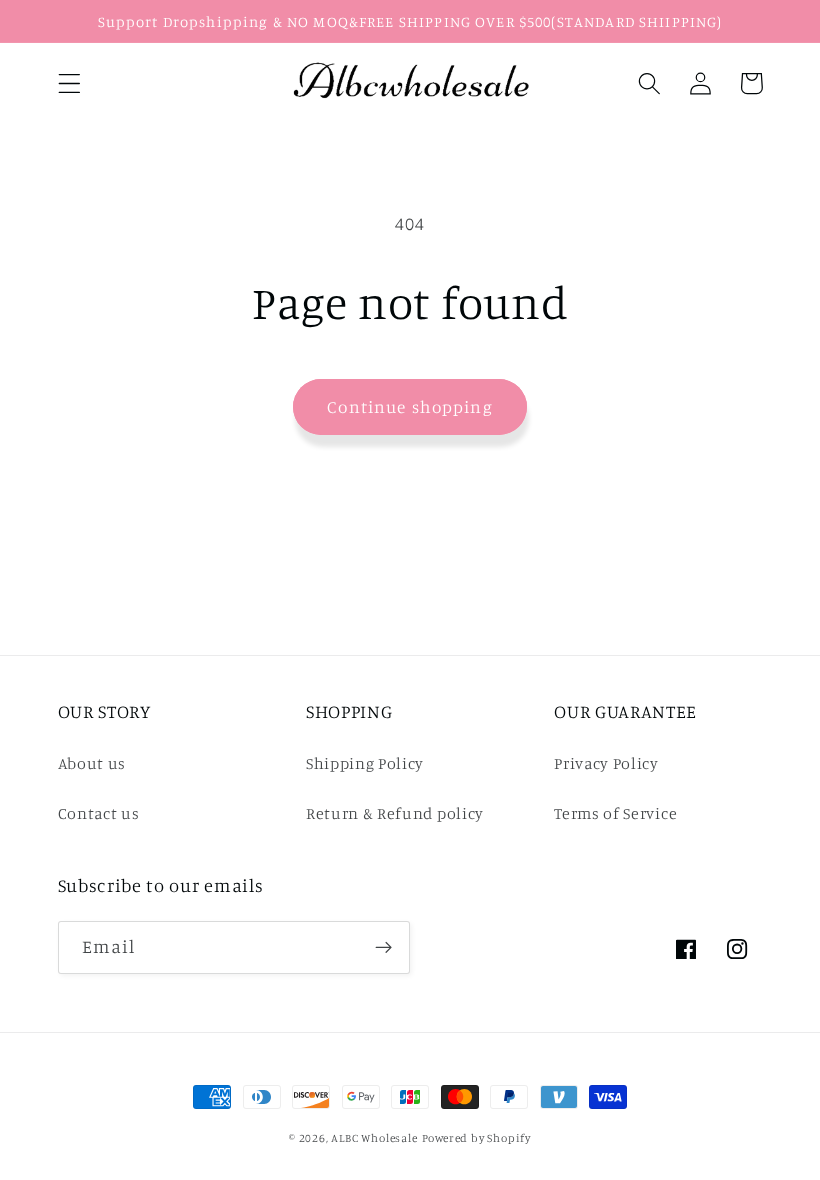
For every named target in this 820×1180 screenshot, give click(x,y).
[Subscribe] (383, 948)
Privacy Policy (606, 763)
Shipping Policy (365, 763)
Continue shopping (410, 406)
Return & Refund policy (395, 813)
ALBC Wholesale (374, 1138)
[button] (69, 83)
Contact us (99, 813)
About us (92, 763)
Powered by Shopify (477, 1138)
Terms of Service (615, 813)
